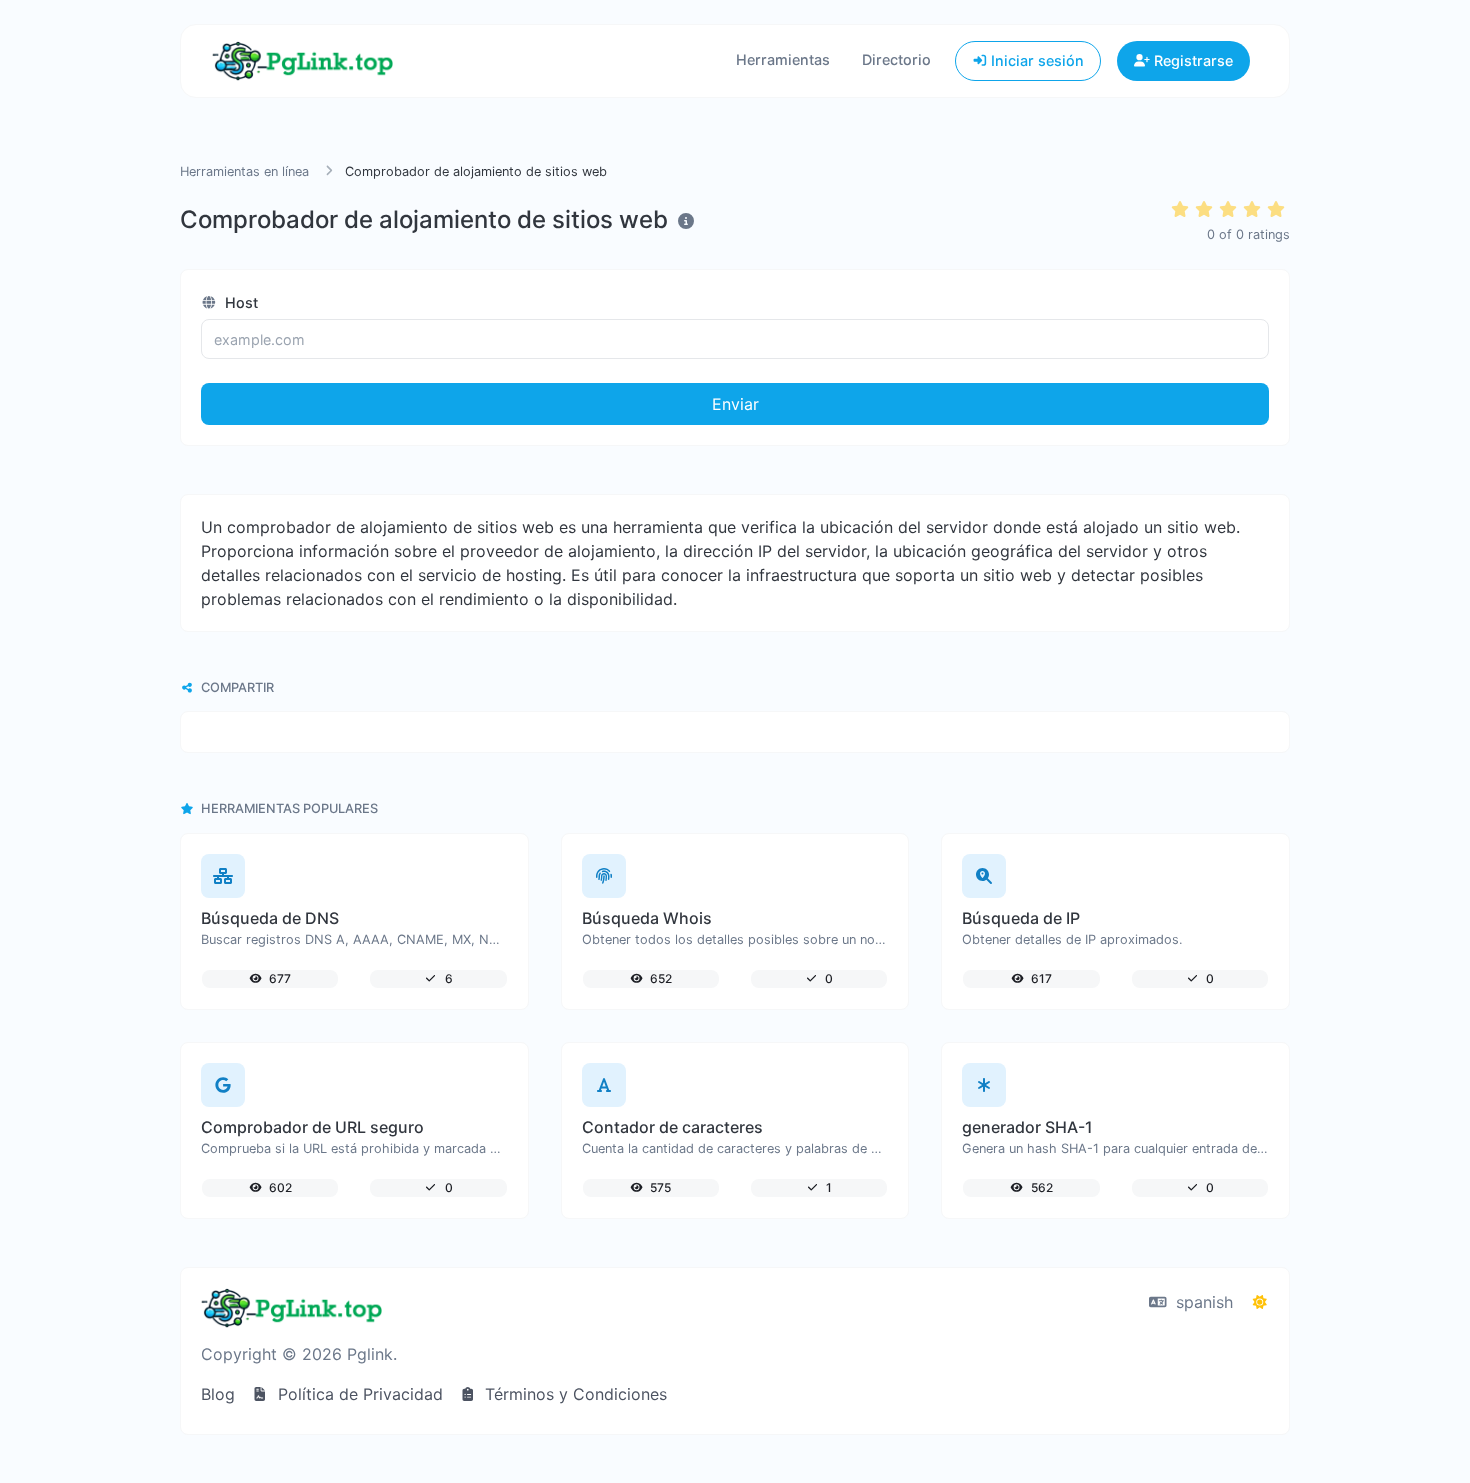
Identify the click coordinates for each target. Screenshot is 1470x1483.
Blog (218, 1394)
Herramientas (783, 59)
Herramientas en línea (244, 171)
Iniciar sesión (1035, 60)
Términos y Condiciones (573, 1394)
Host (239, 302)
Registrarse (1191, 60)
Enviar (735, 404)
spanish (1202, 1302)
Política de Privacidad (358, 1394)
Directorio (896, 59)
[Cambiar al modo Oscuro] (1260, 1302)
